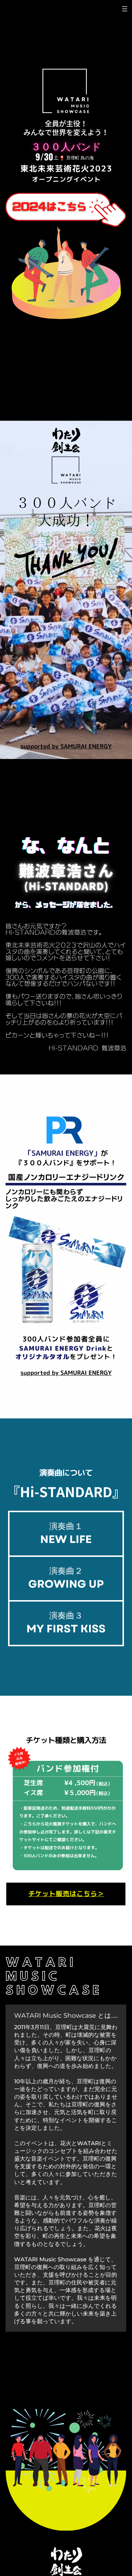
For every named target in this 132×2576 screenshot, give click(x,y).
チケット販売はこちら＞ (66, 1894)
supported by (41, 747)
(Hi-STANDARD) (67, 886)
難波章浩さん (67, 871)
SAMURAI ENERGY (86, 747)
